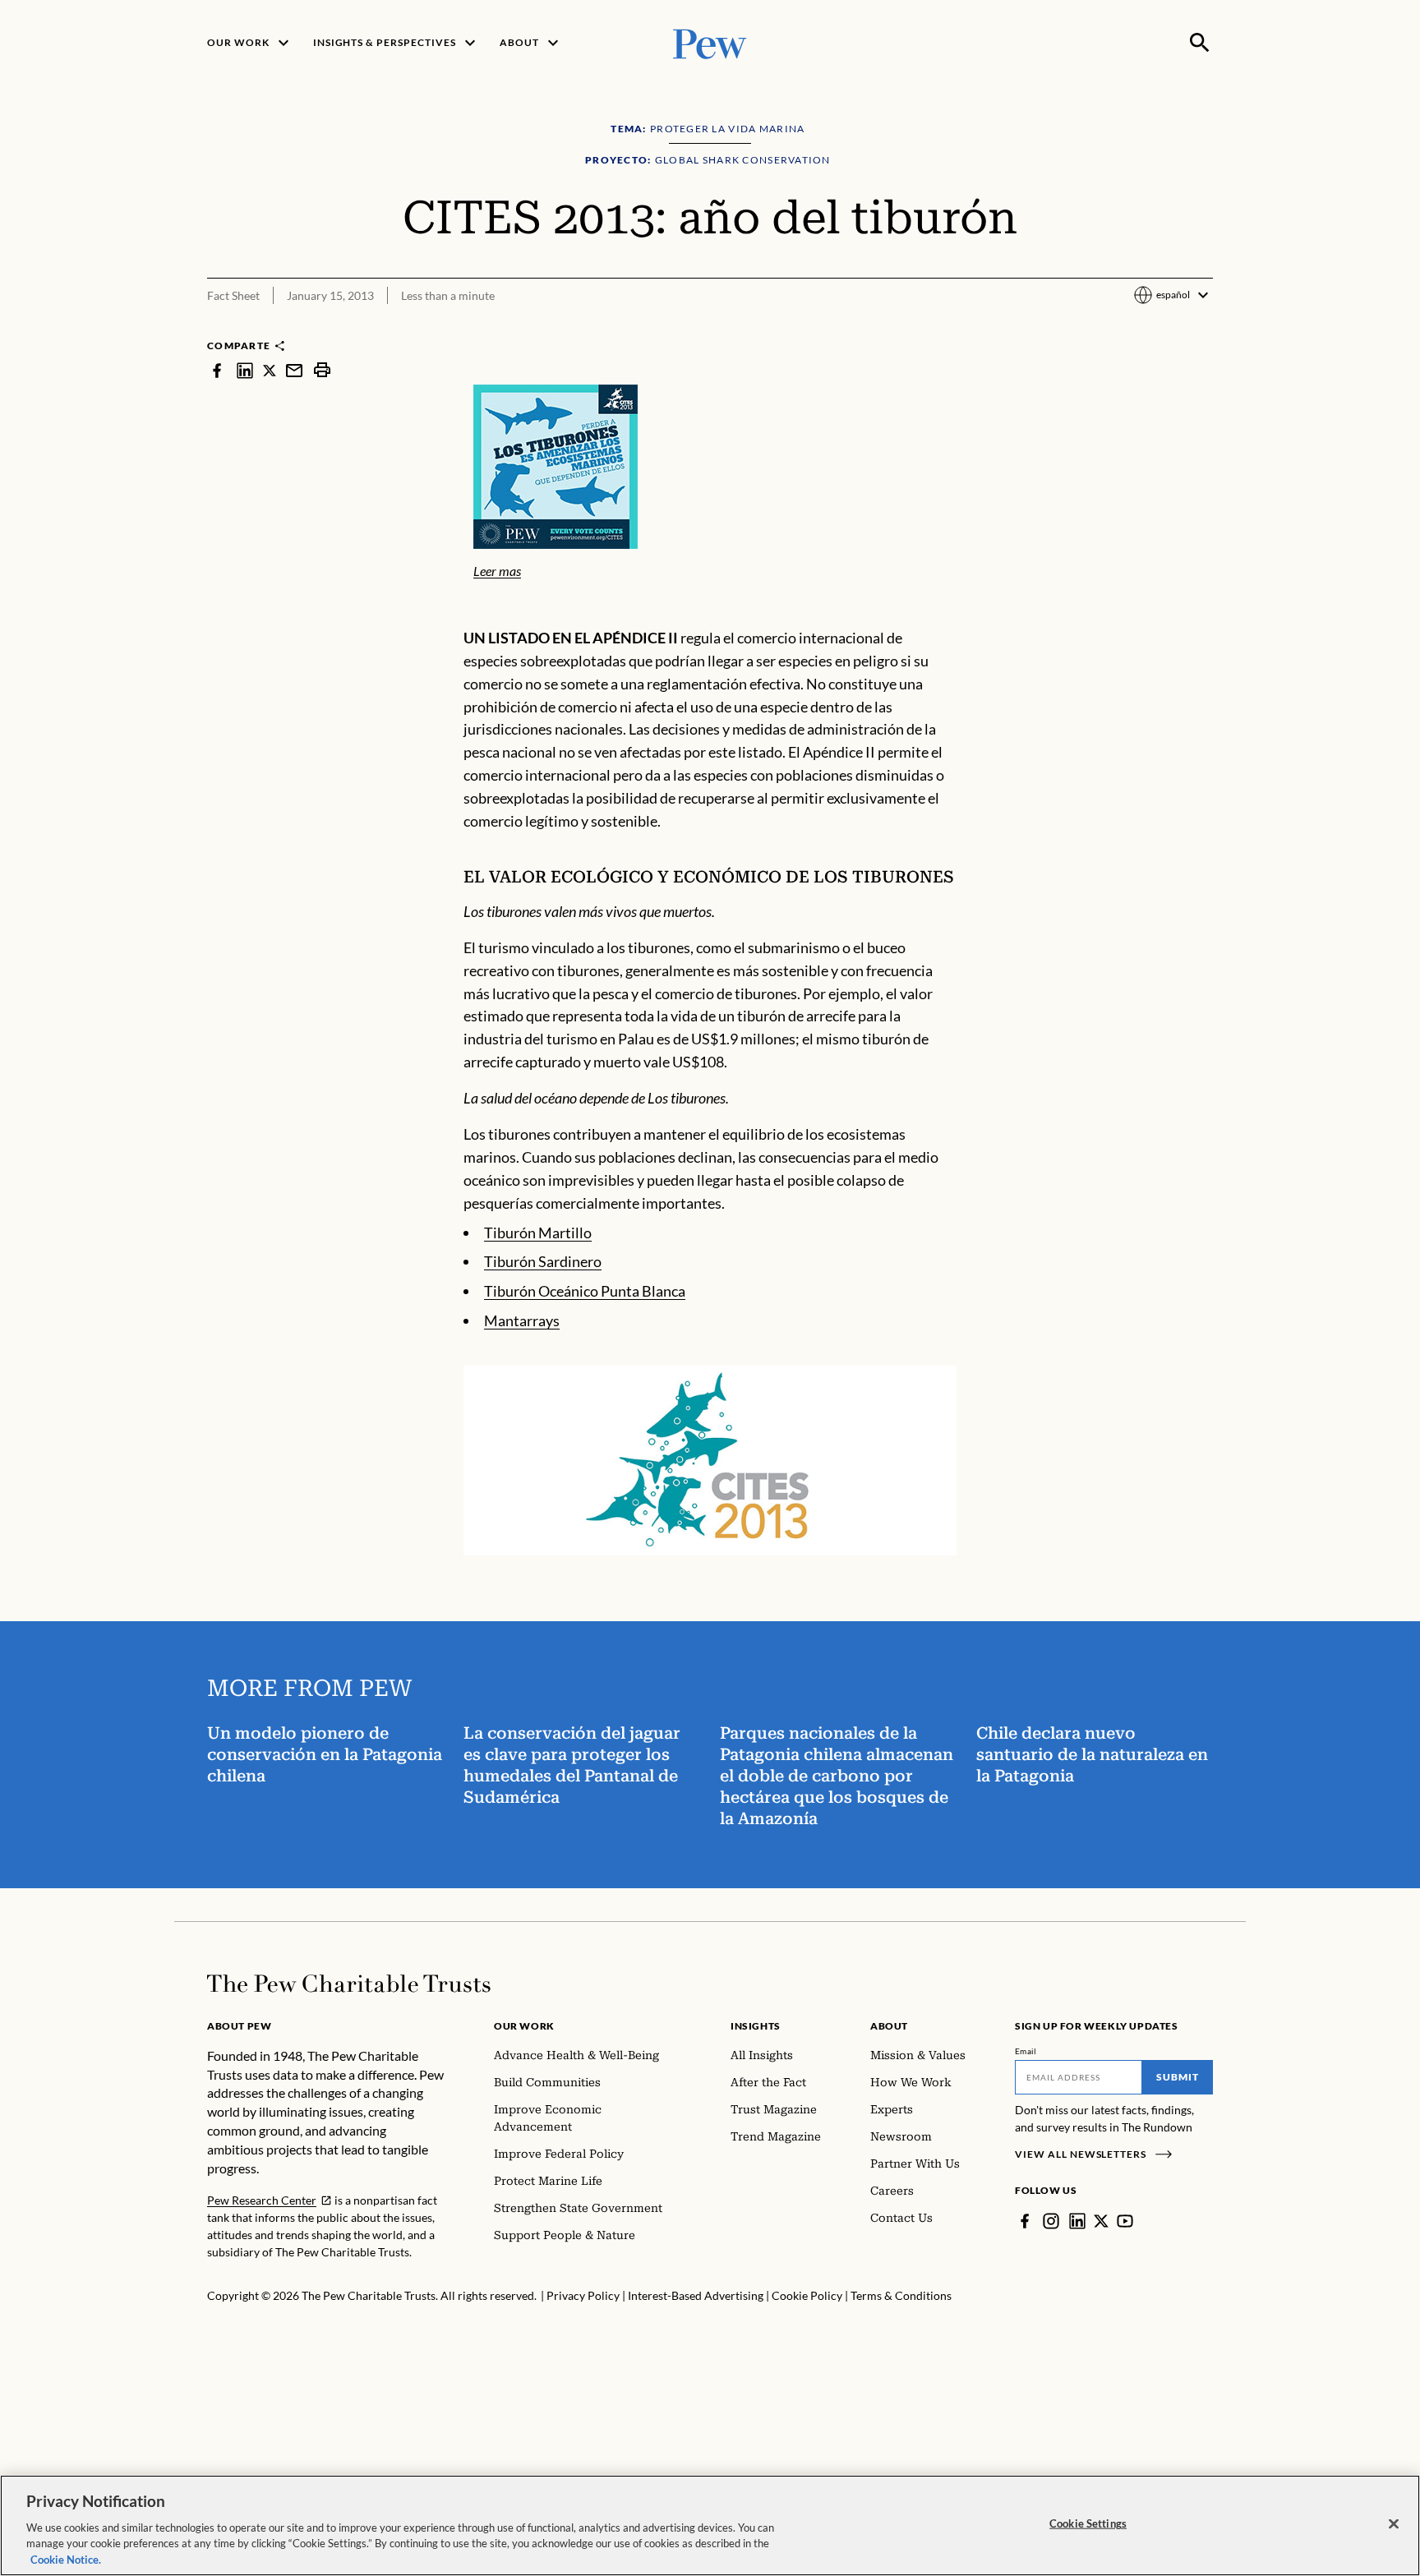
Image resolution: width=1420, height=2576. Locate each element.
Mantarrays (522, 1320)
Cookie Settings (1088, 2523)
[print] (322, 370)
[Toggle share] (1203, 327)
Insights (756, 2026)
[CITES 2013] (710, 1461)
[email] (294, 370)
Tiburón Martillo (538, 1233)
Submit (1178, 2077)
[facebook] (217, 370)
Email (1026, 2051)
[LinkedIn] (1077, 2221)
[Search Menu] (1200, 43)
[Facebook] (1025, 2221)
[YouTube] (1125, 2221)
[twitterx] (270, 370)
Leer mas (497, 571)
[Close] (1394, 2524)
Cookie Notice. (66, 2559)
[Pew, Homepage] (710, 42)
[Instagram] (1051, 2221)
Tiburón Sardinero (543, 1261)
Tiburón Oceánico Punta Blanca (585, 1291)
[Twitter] (1101, 2221)
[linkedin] (245, 370)
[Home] (349, 1984)
